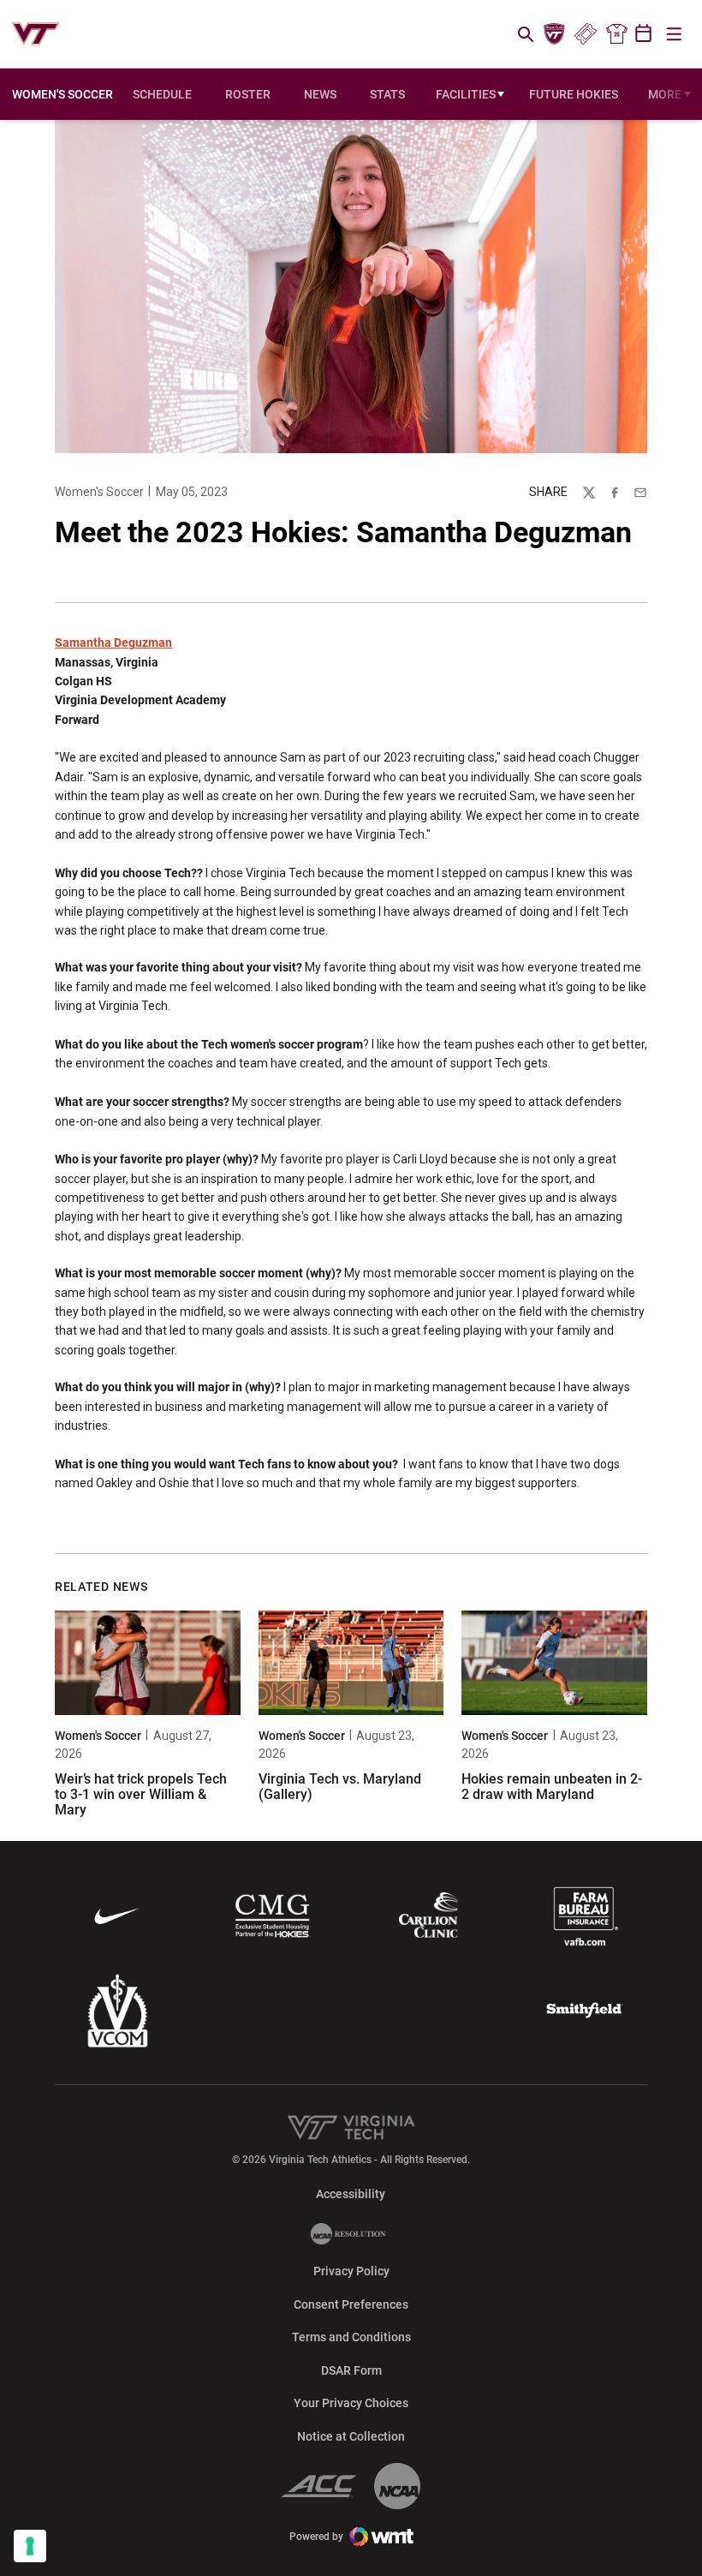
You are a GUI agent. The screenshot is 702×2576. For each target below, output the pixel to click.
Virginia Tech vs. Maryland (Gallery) (340, 1787)
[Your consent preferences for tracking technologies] (30, 2546)
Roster (248, 94)
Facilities (466, 94)
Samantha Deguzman (113, 643)
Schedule (162, 94)
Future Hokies (574, 94)
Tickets (585, 34)
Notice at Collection (351, 2436)
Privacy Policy (351, 2271)
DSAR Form (351, 2370)
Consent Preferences (351, 2304)
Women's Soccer (99, 492)
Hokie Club (555, 34)
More (665, 94)
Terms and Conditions (351, 2337)
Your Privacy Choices (351, 2403)
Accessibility (351, 2193)
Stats (387, 94)
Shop (616, 34)
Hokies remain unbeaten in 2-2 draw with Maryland (552, 1787)
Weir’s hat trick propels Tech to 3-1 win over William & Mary (141, 1794)
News (320, 94)
